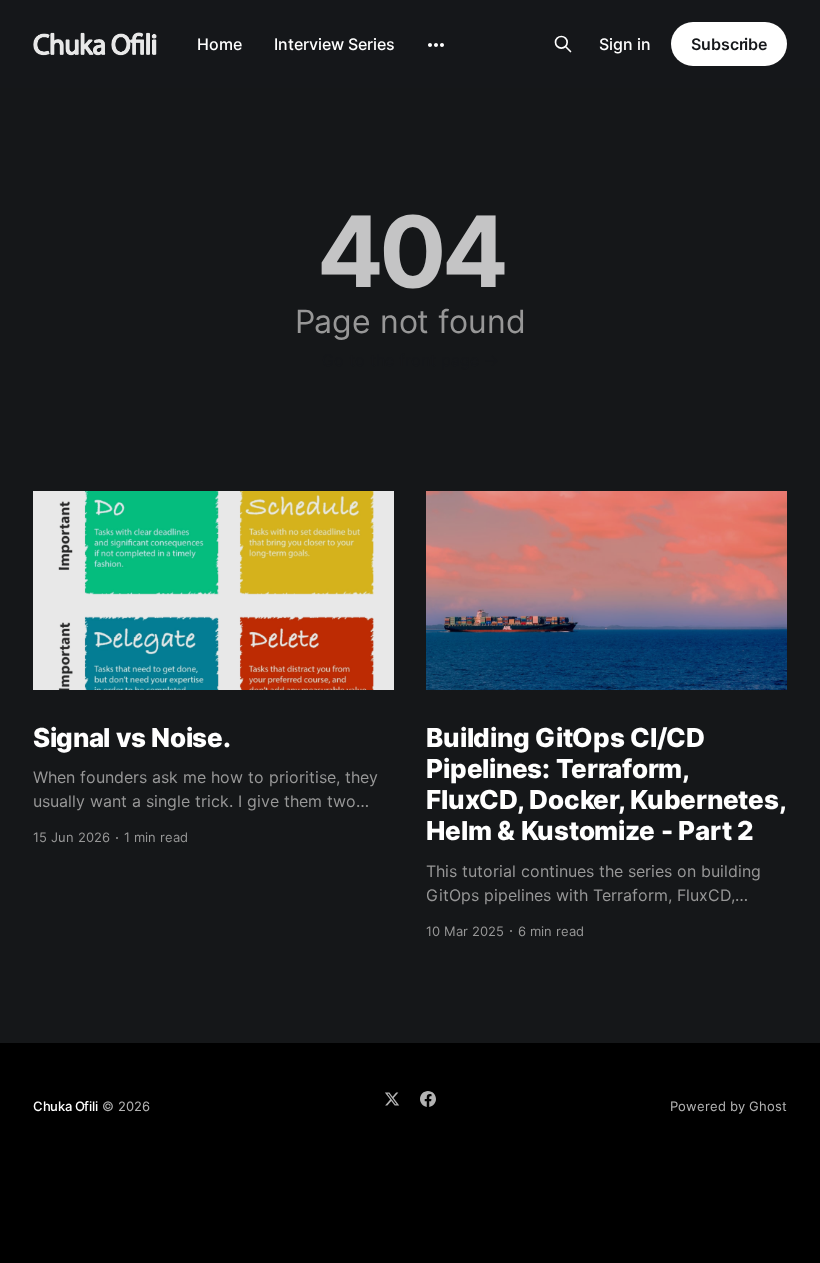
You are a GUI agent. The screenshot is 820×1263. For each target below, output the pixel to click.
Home (219, 44)
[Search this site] (563, 44)
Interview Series (334, 44)
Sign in (625, 44)
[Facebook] (428, 1099)
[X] (392, 1099)
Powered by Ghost (728, 1106)
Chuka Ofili (65, 1106)
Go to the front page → (410, 360)
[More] (436, 45)
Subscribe (729, 44)
